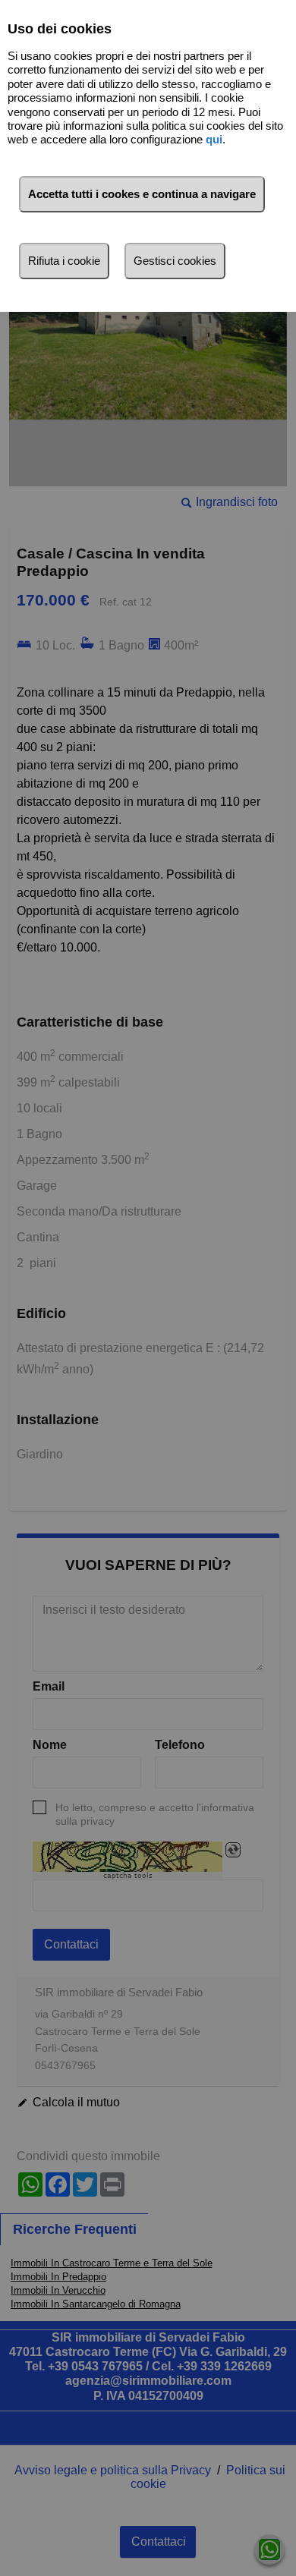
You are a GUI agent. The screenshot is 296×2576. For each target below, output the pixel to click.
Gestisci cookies (175, 261)
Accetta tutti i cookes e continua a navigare (142, 194)
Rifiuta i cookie (64, 261)
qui (214, 139)
